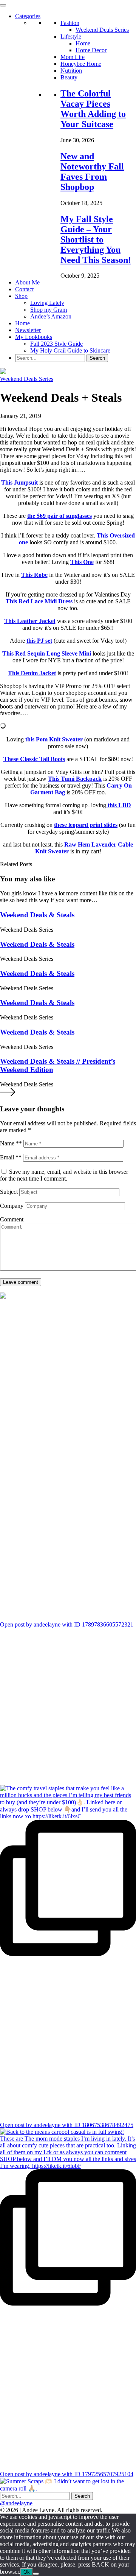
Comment (12, 1220)
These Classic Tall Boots (34, 759)
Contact (24, 289)
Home (83, 43)
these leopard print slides (86, 825)
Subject (9, 1192)
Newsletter (28, 330)
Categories (28, 16)
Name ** (11, 1144)
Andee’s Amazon (51, 316)
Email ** (11, 1158)
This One (82, 562)
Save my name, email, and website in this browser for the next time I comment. (64, 1175)
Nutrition (71, 71)
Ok (27, 2572)
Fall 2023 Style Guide (56, 344)
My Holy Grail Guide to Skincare (70, 350)
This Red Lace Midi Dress (39, 601)
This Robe (34, 575)
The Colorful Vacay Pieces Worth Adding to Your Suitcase (93, 109)
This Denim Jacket (32, 673)
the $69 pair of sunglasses (59, 516)
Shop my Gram (49, 310)
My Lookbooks (34, 337)
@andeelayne (16, 2503)
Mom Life (73, 57)
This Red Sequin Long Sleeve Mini (47, 653)
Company (12, 1206)
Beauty (69, 77)
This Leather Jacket (30, 621)
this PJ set (39, 641)
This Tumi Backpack (75, 779)
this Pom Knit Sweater (54, 739)
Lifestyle (71, 37)
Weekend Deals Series (102, 30)
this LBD (119, 805)
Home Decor (91, 50)
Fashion (70, 23)
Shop (21, 296)
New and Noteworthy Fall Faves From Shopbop (92, 172)
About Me (27, 282)
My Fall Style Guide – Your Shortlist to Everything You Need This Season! (96, 239)
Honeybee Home (81, 64)
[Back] (36, 2574)
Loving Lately (47, 303)
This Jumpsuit (19, 482)
